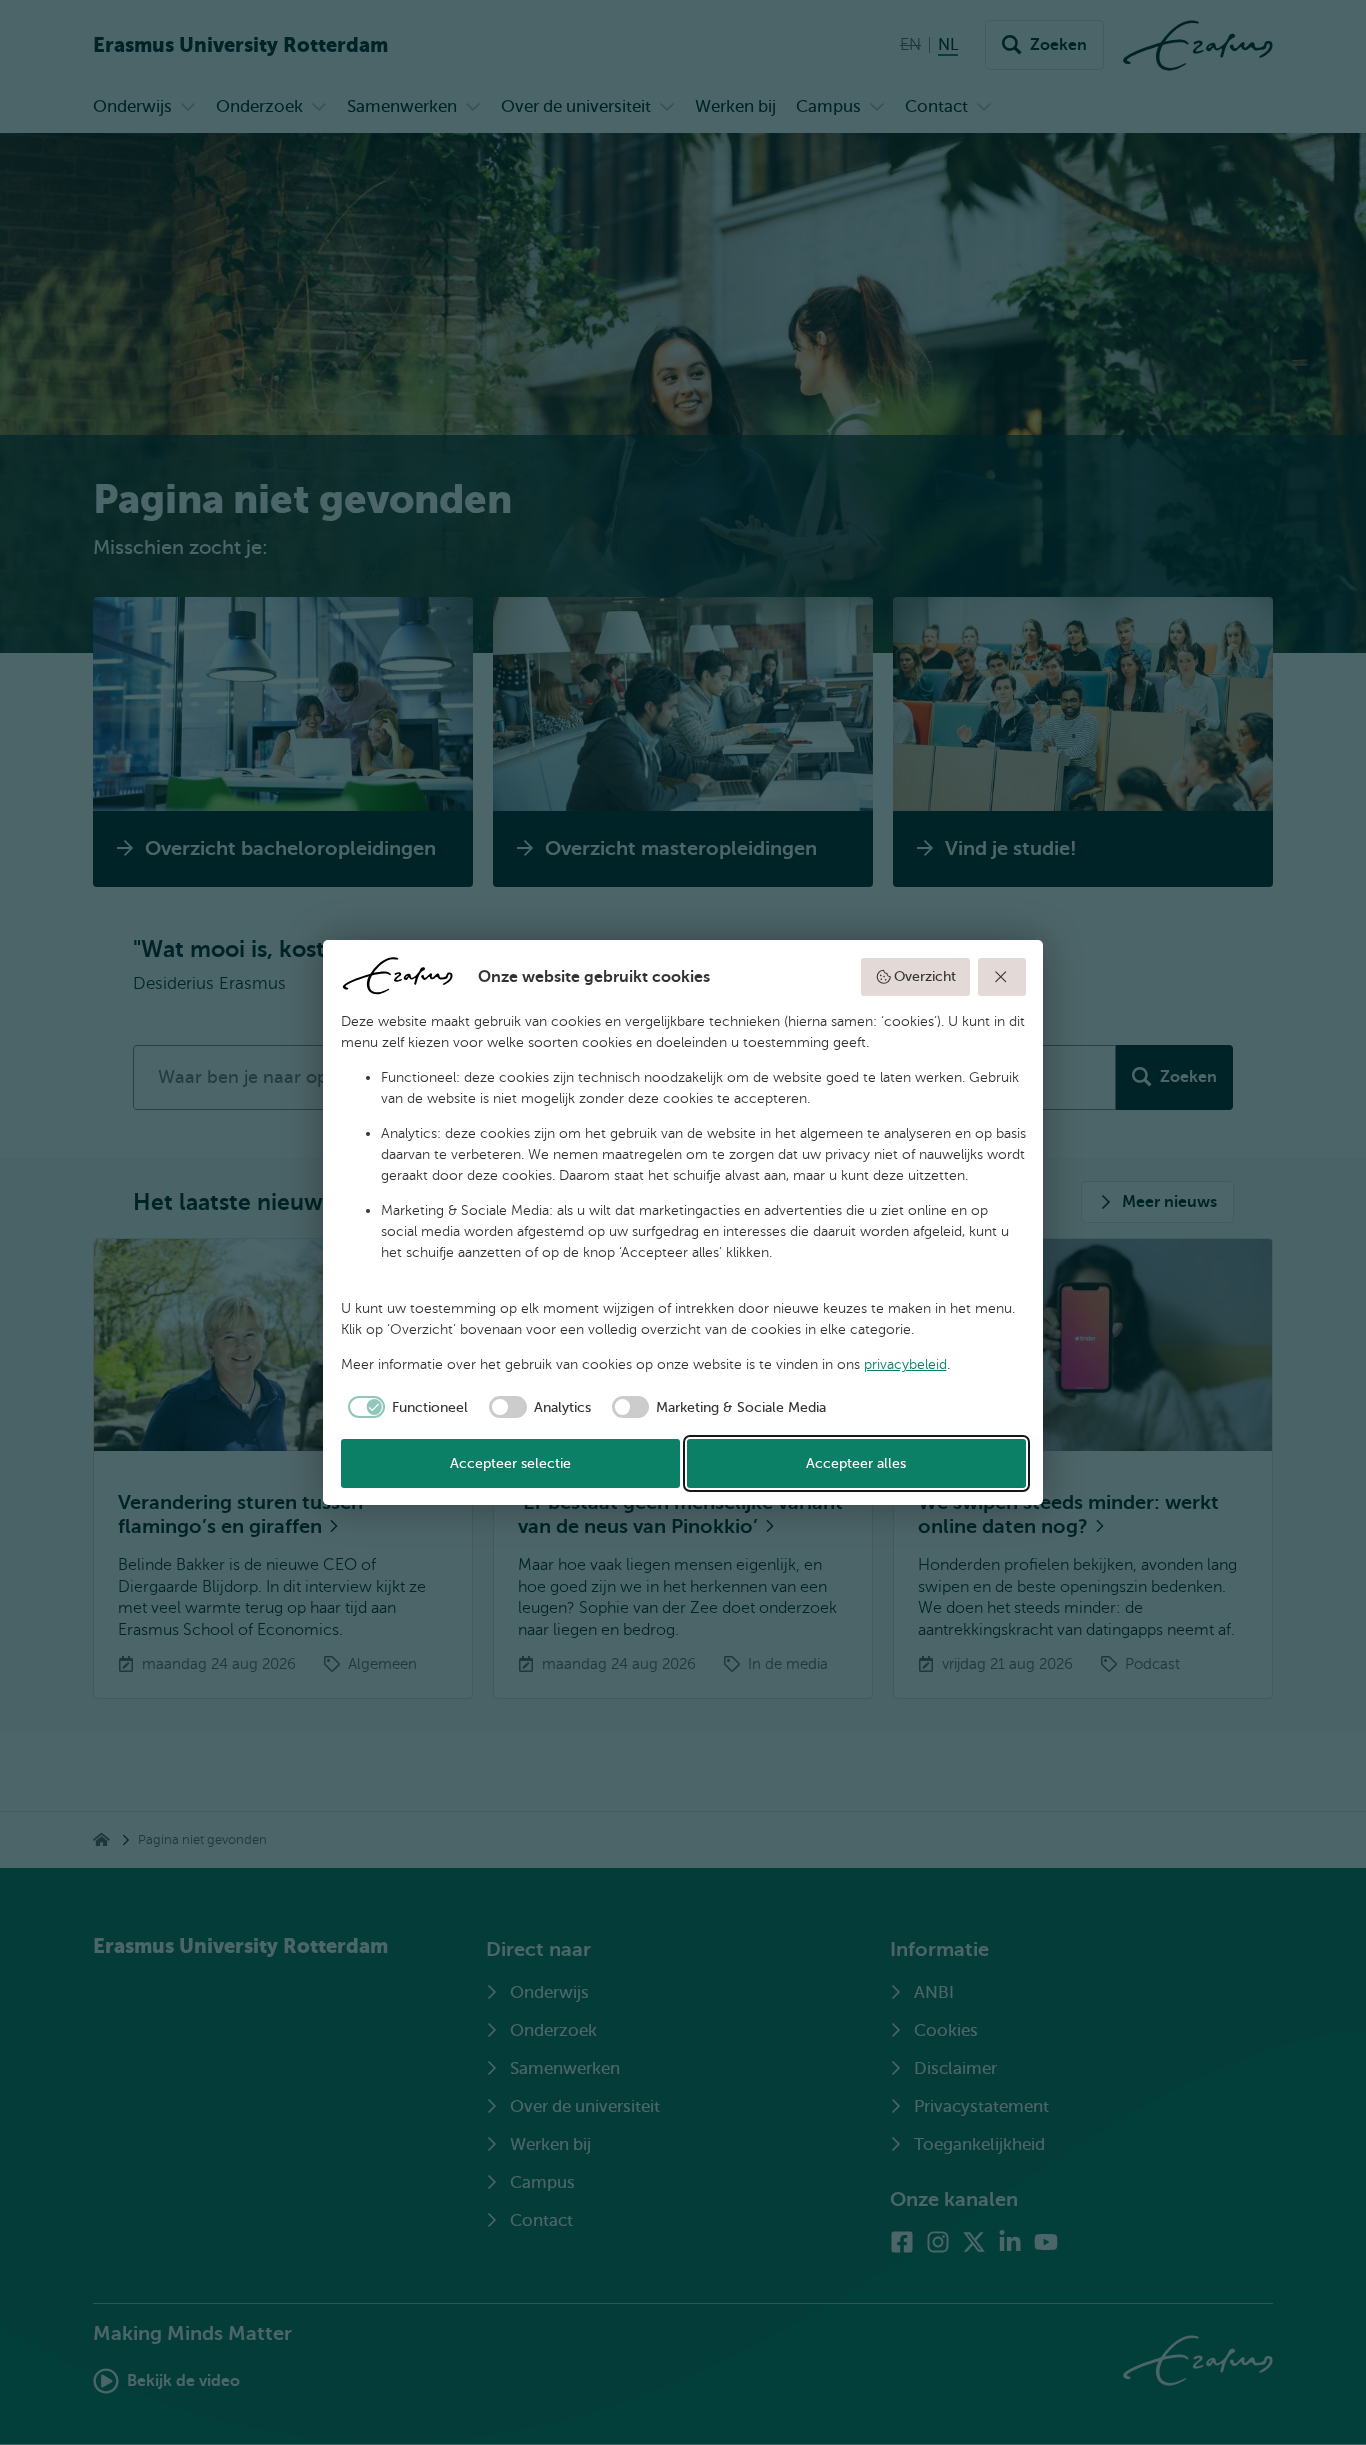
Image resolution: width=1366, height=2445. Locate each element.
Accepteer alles (856, 1463)
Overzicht (925, 976)
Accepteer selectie (510, 1463)
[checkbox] (405, 1407)
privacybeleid (905, 1364)
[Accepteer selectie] (1002, 977)
